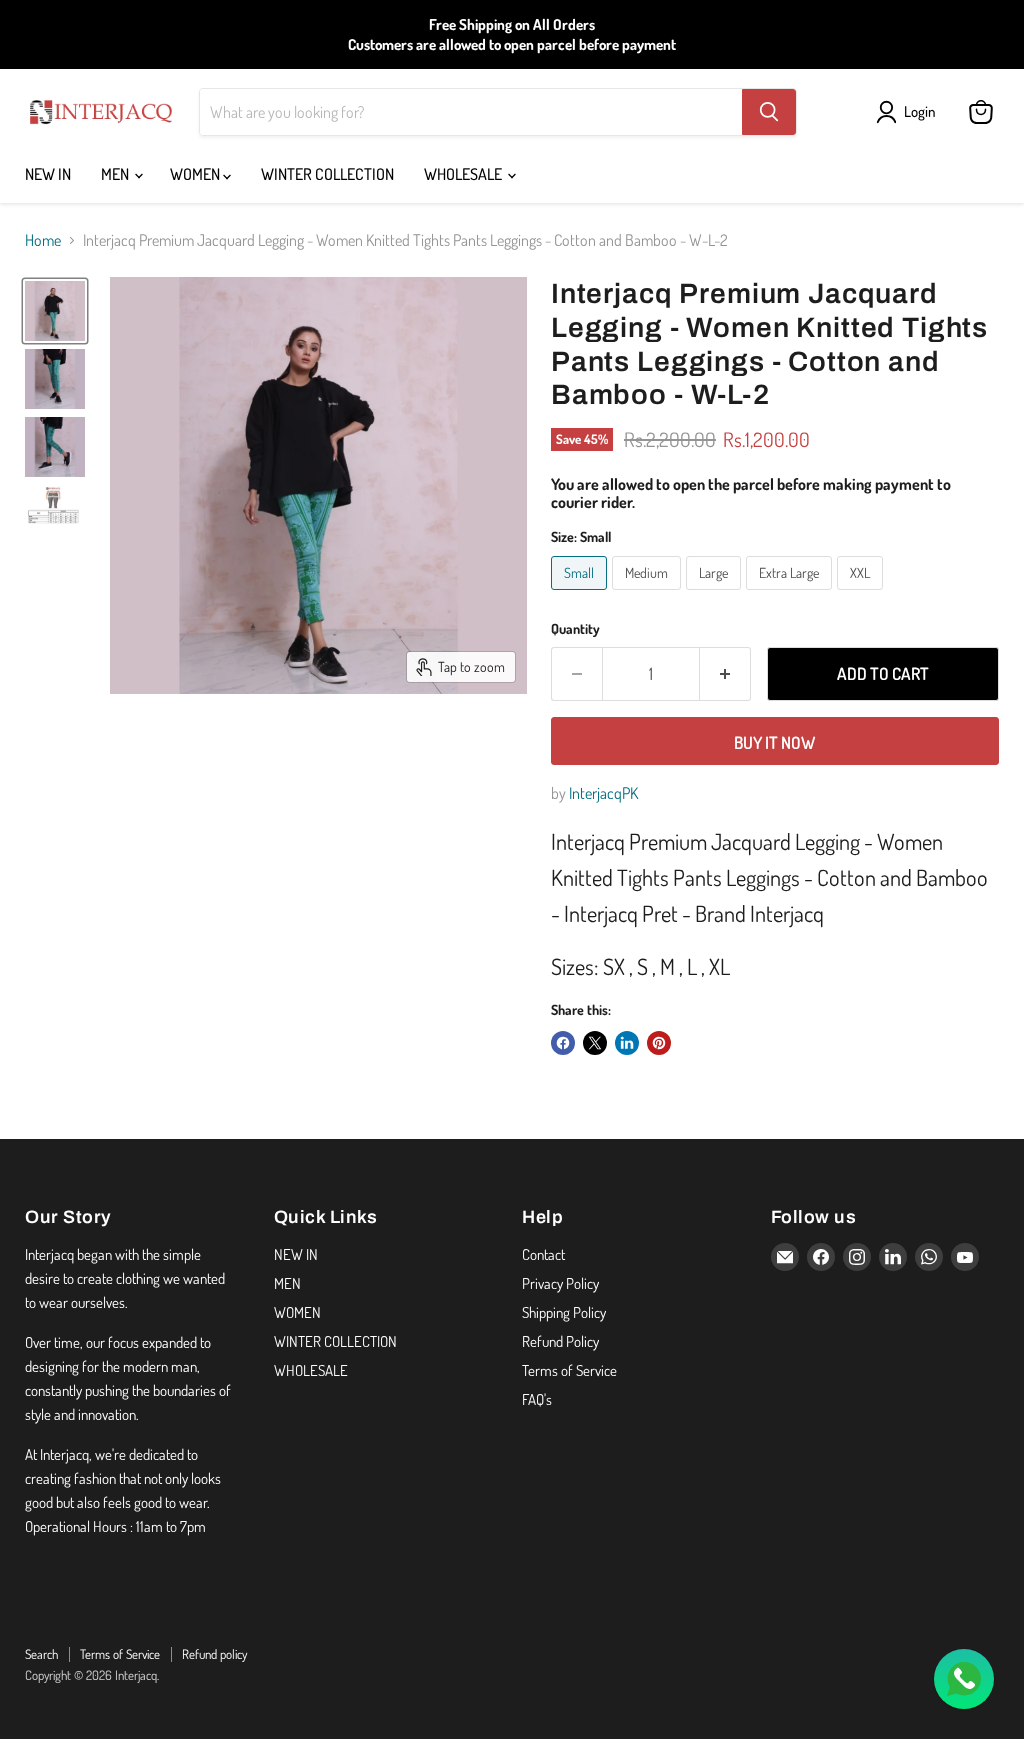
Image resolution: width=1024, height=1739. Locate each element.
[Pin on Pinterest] (659, 1043)
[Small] (581, 594)
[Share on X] (595, 1043)
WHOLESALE (464, 174)
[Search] (769, 112)
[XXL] (862, 594)
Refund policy (214, 1654)
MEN (116, 174)
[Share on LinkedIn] (627, 1043)
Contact (543, 1254)
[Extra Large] (791, 594)
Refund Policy (560, 1341)
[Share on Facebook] (563, 1043)
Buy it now (774, 742)
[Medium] (649, 594)
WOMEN (196, 174)
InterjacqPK (603, 793)
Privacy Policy (560, 1283)
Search (41, 1654)
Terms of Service (569, 1370)
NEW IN (48, 174)
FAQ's (537, 1399)
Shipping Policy (564, 1312)
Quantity (575, 629)
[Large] (716, 594)
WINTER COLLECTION (327, 174)
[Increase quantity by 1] (725, 674)
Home (43, 240)
